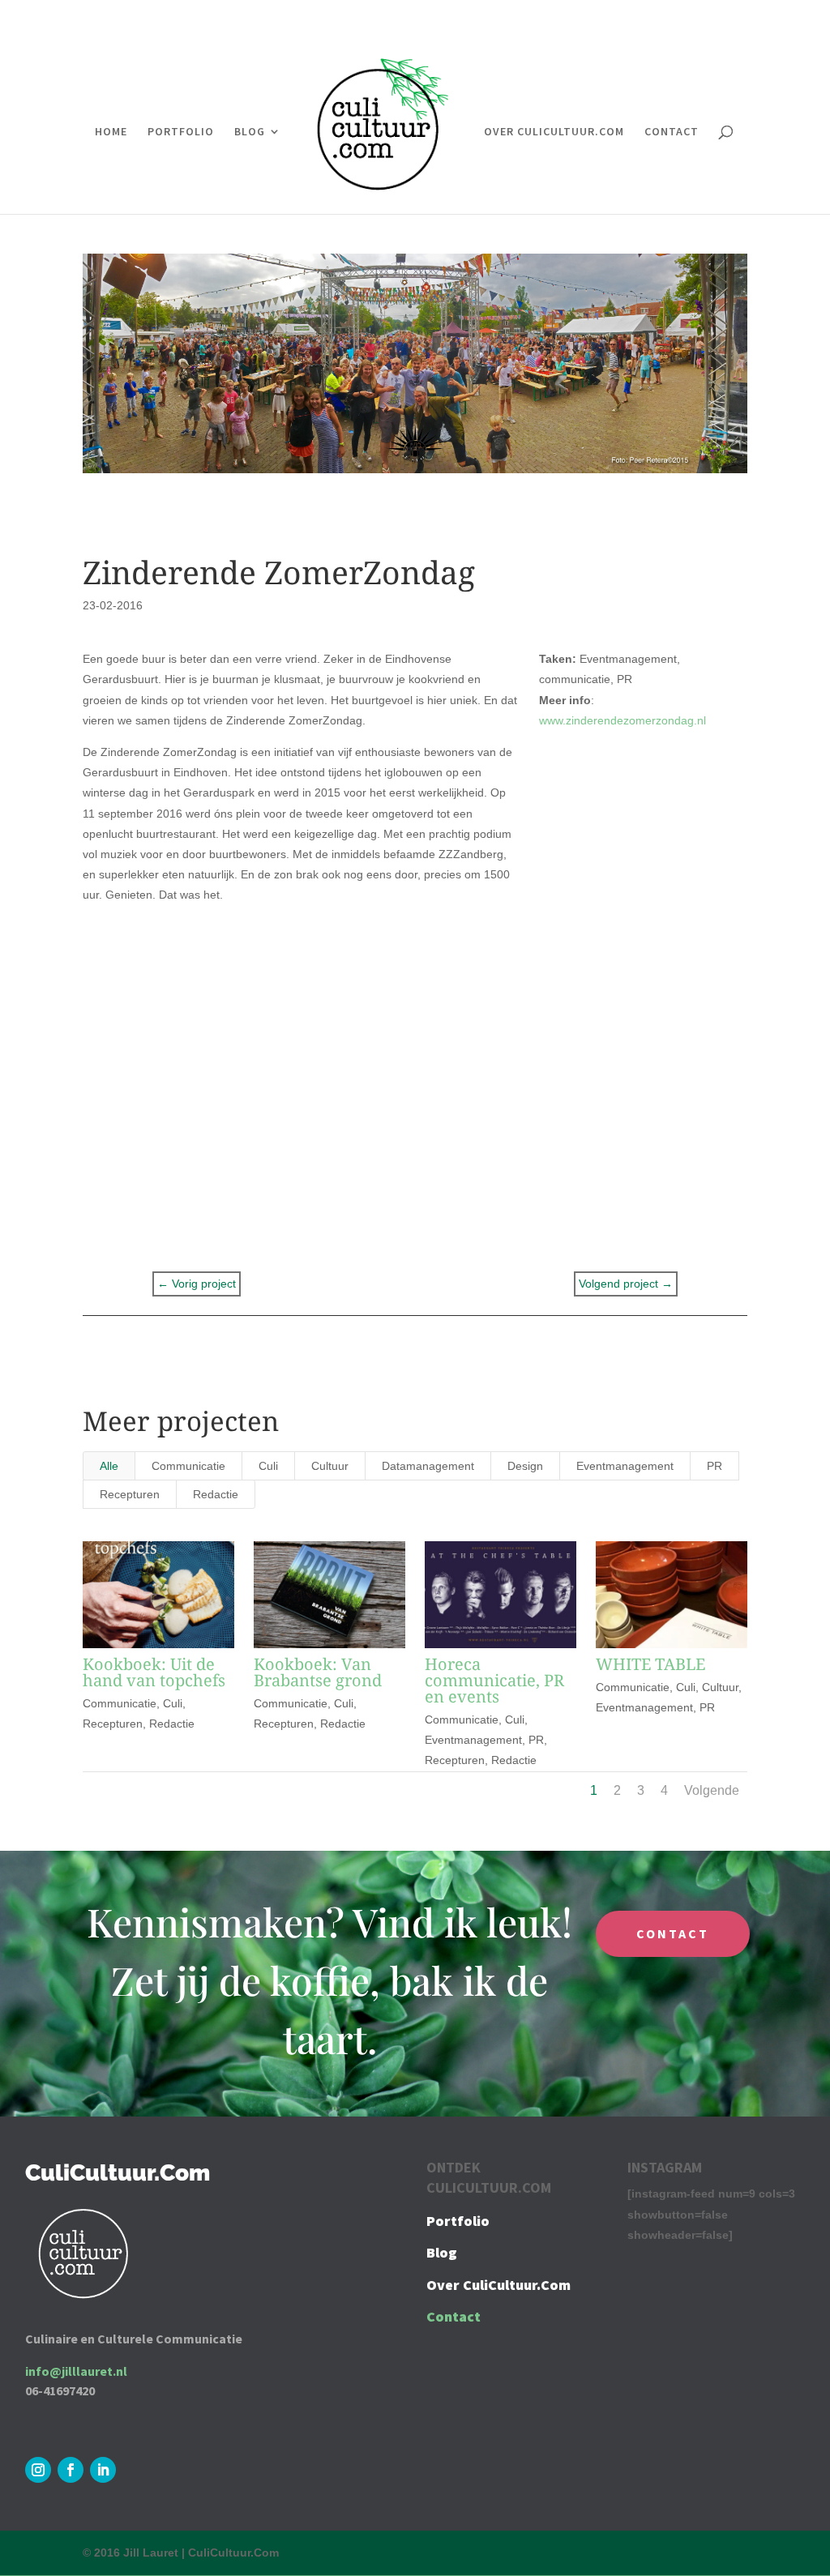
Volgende (712, 1790)
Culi (268, 1466)
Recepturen (130, 1494)
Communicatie (188, 1466)
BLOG (250, 132)
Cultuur (330, 1466)
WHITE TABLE (650, 1664)
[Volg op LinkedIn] (103, 2470)
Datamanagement (428, 1466)
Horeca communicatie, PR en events (494, 1680)
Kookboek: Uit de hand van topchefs (154, 1672)
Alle (109, 1466)
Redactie (216, 1494)
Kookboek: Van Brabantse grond (318, 1672)
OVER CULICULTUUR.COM (554, 132)
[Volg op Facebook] (71, 2470)
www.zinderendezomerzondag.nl (622, 720)
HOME (111, 132)
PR (714, 1466)
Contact (454, 2316)
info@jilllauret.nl (76, 2371)
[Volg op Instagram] (38, 2470)
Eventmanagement (625, 1466)
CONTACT (672, 132)
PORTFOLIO (181, 132)
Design (525, 1466)
